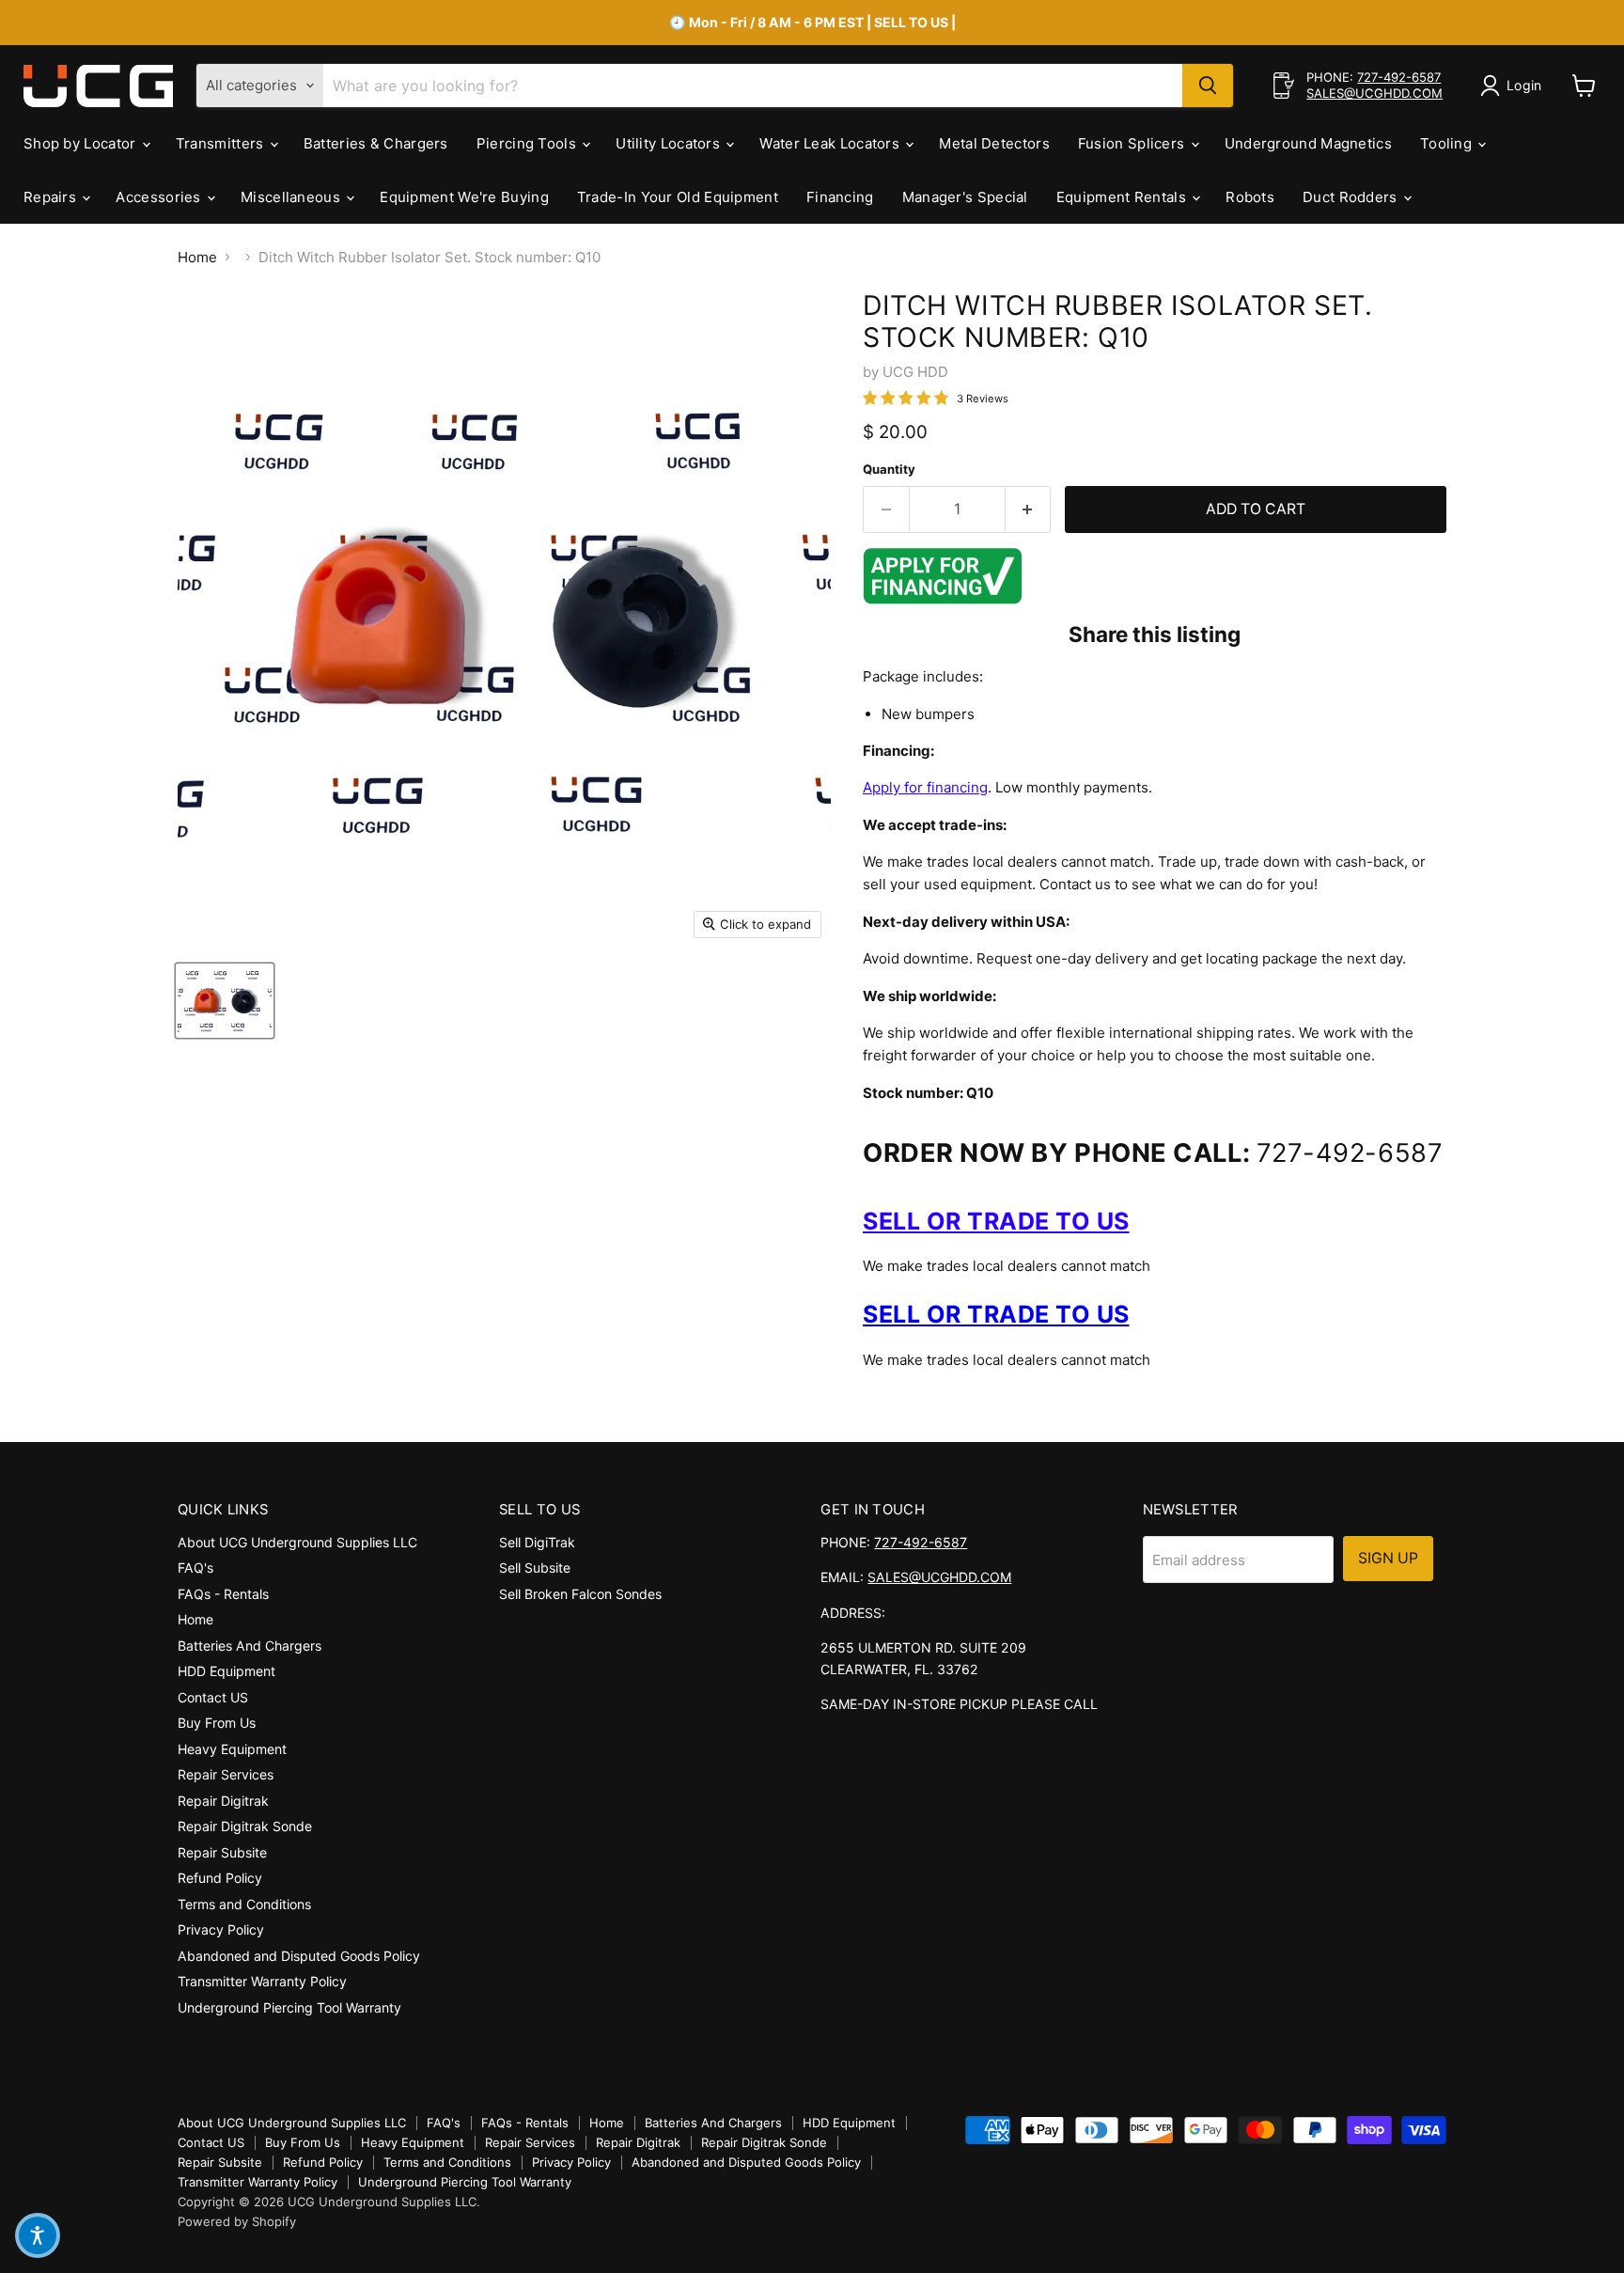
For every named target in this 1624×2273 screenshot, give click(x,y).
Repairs (52, 197)
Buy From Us (217, 1723)
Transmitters (222, 143)
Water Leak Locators (831, 143)
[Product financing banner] (943, 599)
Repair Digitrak (223, 1801)
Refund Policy (220, 1878)
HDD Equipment (226, 1671)
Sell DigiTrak (537, 1542)
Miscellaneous (292, 197)
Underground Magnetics (1308, 143)
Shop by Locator (82, 143)
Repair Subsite (222, 1852)
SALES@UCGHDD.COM (1374, 93)
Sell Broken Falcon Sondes (580, 1594)
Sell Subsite (535, 1568)
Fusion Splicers (1133, 143)
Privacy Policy (221, 1929)
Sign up (1388, 1558)
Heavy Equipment (232, 1749)
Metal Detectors (994, 143)
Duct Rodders (1352, 197)
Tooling (1448, 143)
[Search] (1208, 86)
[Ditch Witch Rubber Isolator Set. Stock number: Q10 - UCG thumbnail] (225, 1001)
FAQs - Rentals (223, 1594)
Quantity (889, 470)
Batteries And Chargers (250, 1646)
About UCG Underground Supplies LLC (297, 1542)
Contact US (213, 1697)
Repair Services (226, 1774)
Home (197, 257)
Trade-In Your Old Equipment (678, 197)
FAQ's (195, 1568)
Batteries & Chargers (376, 143)
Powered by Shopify (237, 2221)
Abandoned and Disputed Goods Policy (299, 1956)
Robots (1250, 197)
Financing (840, 197)
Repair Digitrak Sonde (245, 1826)
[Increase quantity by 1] (1029, 509)
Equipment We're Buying (464, 197)
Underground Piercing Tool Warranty (289, 2007)
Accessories (160, 197)
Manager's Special (965, 197)
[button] (38, 2235)
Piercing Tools (529, 143)
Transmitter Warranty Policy (262, 1981)
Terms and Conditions (244, 1904)
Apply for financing (925, 787)
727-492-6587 (1399, 77)
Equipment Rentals (1123, 197)
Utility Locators (670, 143)
